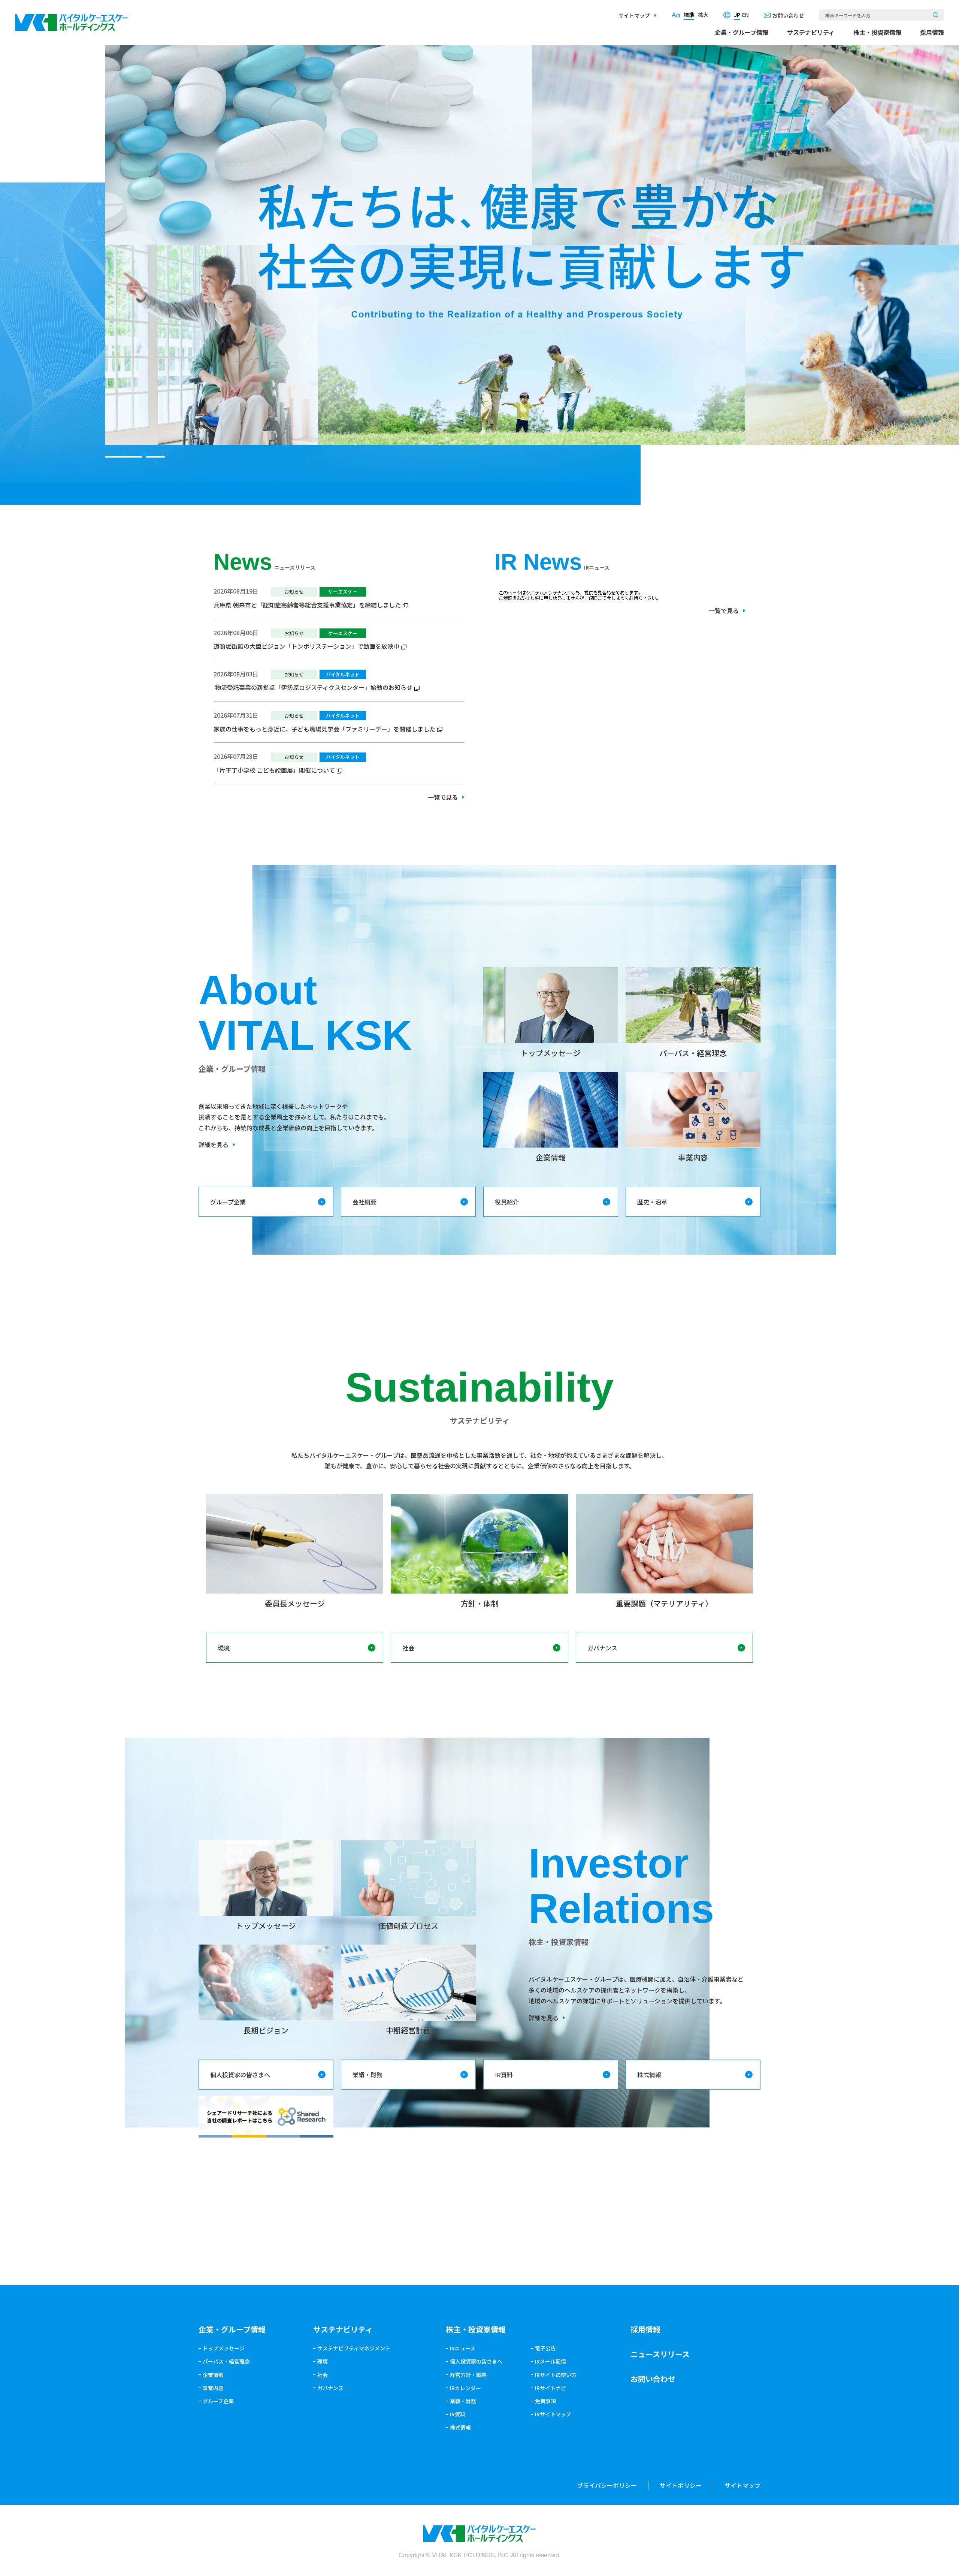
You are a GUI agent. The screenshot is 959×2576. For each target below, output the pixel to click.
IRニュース (463, 2348)
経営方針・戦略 (468, 2375)
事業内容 (213, 2388)
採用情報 (932, 32)
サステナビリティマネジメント (354, 2348)
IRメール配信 (550, 2361)
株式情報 (649, 2075)
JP (737, 15)
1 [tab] (114, 457)
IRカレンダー (465, 2388)
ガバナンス (602, 1648)
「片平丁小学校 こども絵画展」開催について (274, 770)
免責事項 (545, 2401)
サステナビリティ (811, 32)
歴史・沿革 (652, 1202)
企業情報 (213, 2375)
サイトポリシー (681, 2485)
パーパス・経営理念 (226, 2361)
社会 (408, 1648)
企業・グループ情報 (742, 32)
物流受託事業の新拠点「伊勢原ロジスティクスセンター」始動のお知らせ (313, 687)
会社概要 (364, 1202)
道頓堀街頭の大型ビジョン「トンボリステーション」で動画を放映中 (306, 646)
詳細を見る (214, 1144)
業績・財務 (367, 2075)
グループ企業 (228, 1202)
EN (745, 15)
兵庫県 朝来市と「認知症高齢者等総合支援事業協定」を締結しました (307, 605)
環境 (224, 1648)
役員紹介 (507, 1202)
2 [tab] (146, 457)
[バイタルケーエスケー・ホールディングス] (72, 19)
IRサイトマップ (553, 2414)
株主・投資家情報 (877, 32)
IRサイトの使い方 (556, 2375)
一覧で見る (443, 797)
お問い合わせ (788, 15)
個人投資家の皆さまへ (240, 2075)
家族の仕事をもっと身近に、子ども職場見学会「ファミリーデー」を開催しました (324, 729)
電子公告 (545, 2348)
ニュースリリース (660, 2354)
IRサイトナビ (550, 2388)
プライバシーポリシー (607, 2485)
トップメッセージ (224, 2348)
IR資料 (504, 2075)
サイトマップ (634, 15)
